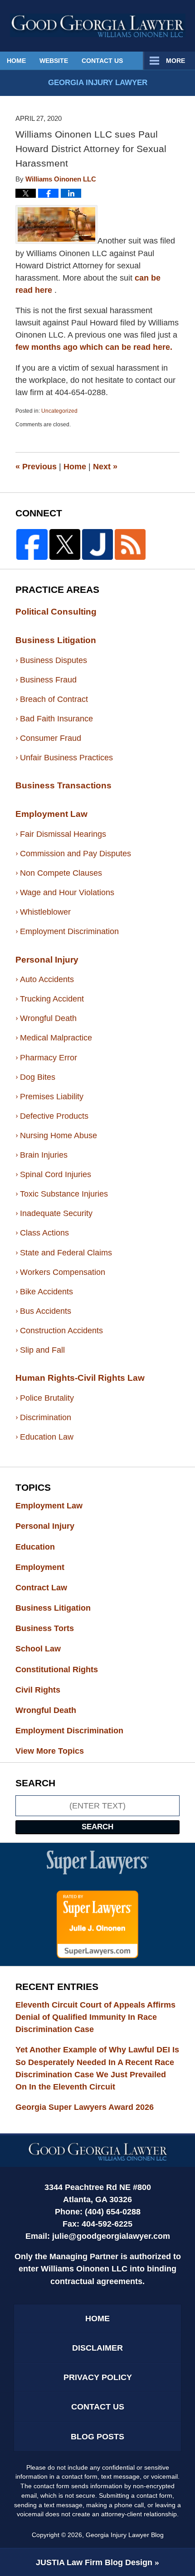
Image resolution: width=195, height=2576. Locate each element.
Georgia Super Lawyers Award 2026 (85, 2107)
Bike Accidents (46, 1292)
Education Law (47, 1437)
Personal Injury (47, 960)
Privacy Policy (98, 2377)
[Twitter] (65, 544)
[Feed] (130, 544)
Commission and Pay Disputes (76, 854)
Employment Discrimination (69, 931)
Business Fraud (48, 680)
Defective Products (54, 1116)
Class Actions (44, 1233)
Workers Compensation (63, 1272)
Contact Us (102, 61)
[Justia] (97, 544)
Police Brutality (47, 1398)
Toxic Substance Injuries (64, 1194)
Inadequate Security (56, 1213)
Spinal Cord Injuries (56, 1174)
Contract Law (50, 1588)
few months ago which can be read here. (94, 347)
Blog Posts (97, 2437)
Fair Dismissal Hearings (63, 834)
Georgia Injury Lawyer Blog (98, 25)
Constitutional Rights (65, 1670)
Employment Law (51, 814)
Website (54, 61)
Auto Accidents (47, 979)
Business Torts (53, 1628)
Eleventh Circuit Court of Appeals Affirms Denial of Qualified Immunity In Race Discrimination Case (95, 2017)
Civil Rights (46, 1690)
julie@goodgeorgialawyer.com (111, 2236)
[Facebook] (32, 544)
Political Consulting (56, 612)
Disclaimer (97, 2348)
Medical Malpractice (56, 1038)
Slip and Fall (42, 1350)
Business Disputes (54, 660)
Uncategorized (59, 411)
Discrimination (46, 1417)
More (175, 61)
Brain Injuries (44, 1155)
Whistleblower (45, 912)
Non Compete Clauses (61, 873)
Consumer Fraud (51, 738)
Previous (36, 467)
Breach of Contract (54, 699)
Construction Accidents (61, 1331)
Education (44, 1547)
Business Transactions (63, 785)
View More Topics (50, 1751)
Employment (48, 1567)
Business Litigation (56, 640)
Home (16, 61)
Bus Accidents (46, 1311)
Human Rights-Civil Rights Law (80, 1378)
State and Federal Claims (66, 1253)
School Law (46, 1649)
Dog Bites (38, 1077)
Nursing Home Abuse (58, 1135)
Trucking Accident (52, 999)
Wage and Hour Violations (67, 892)
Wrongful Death (48, 1018)
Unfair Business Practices (66, 758)
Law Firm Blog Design (94, 2562)
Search (97, 1827)
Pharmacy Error (49, 1058)
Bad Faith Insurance (56, 719)
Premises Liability (52, 1097)
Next (105, 467)
